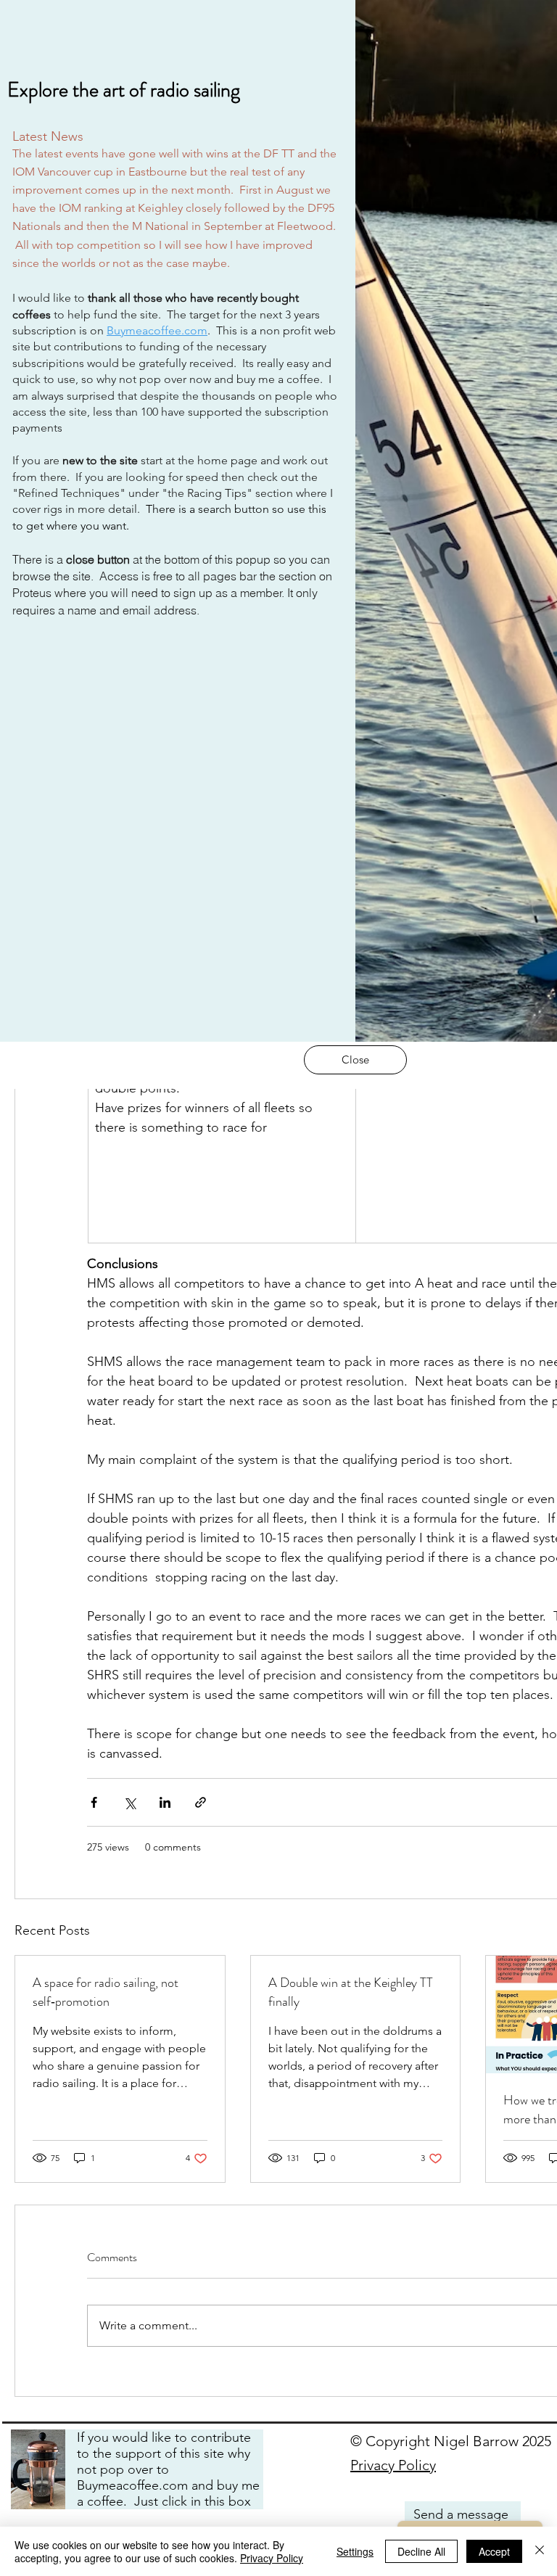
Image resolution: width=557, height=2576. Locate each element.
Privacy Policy (272, 2558)
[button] (355, 1060)
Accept (494, 2551)
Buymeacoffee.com (157, 330)
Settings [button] (355, 2551)
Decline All (421, 2551)
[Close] (540, 2551)
